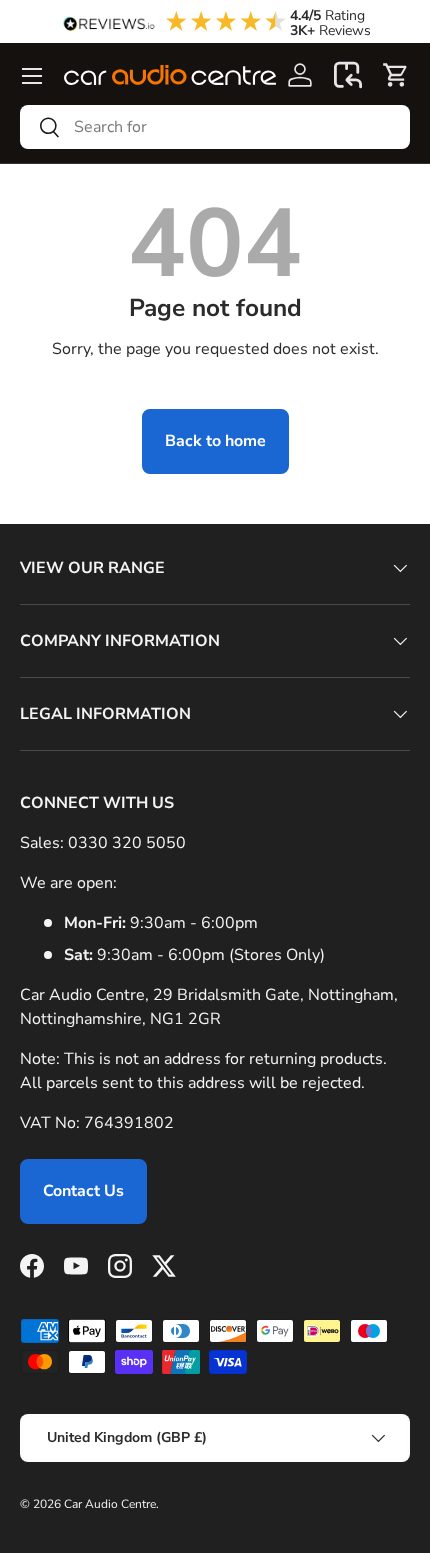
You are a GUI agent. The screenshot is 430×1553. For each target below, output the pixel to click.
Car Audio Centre (110, 1504)
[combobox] (215, 127)
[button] (348, 75)
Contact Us (83, 1191)
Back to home (215, 441)
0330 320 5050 (127, 843)
